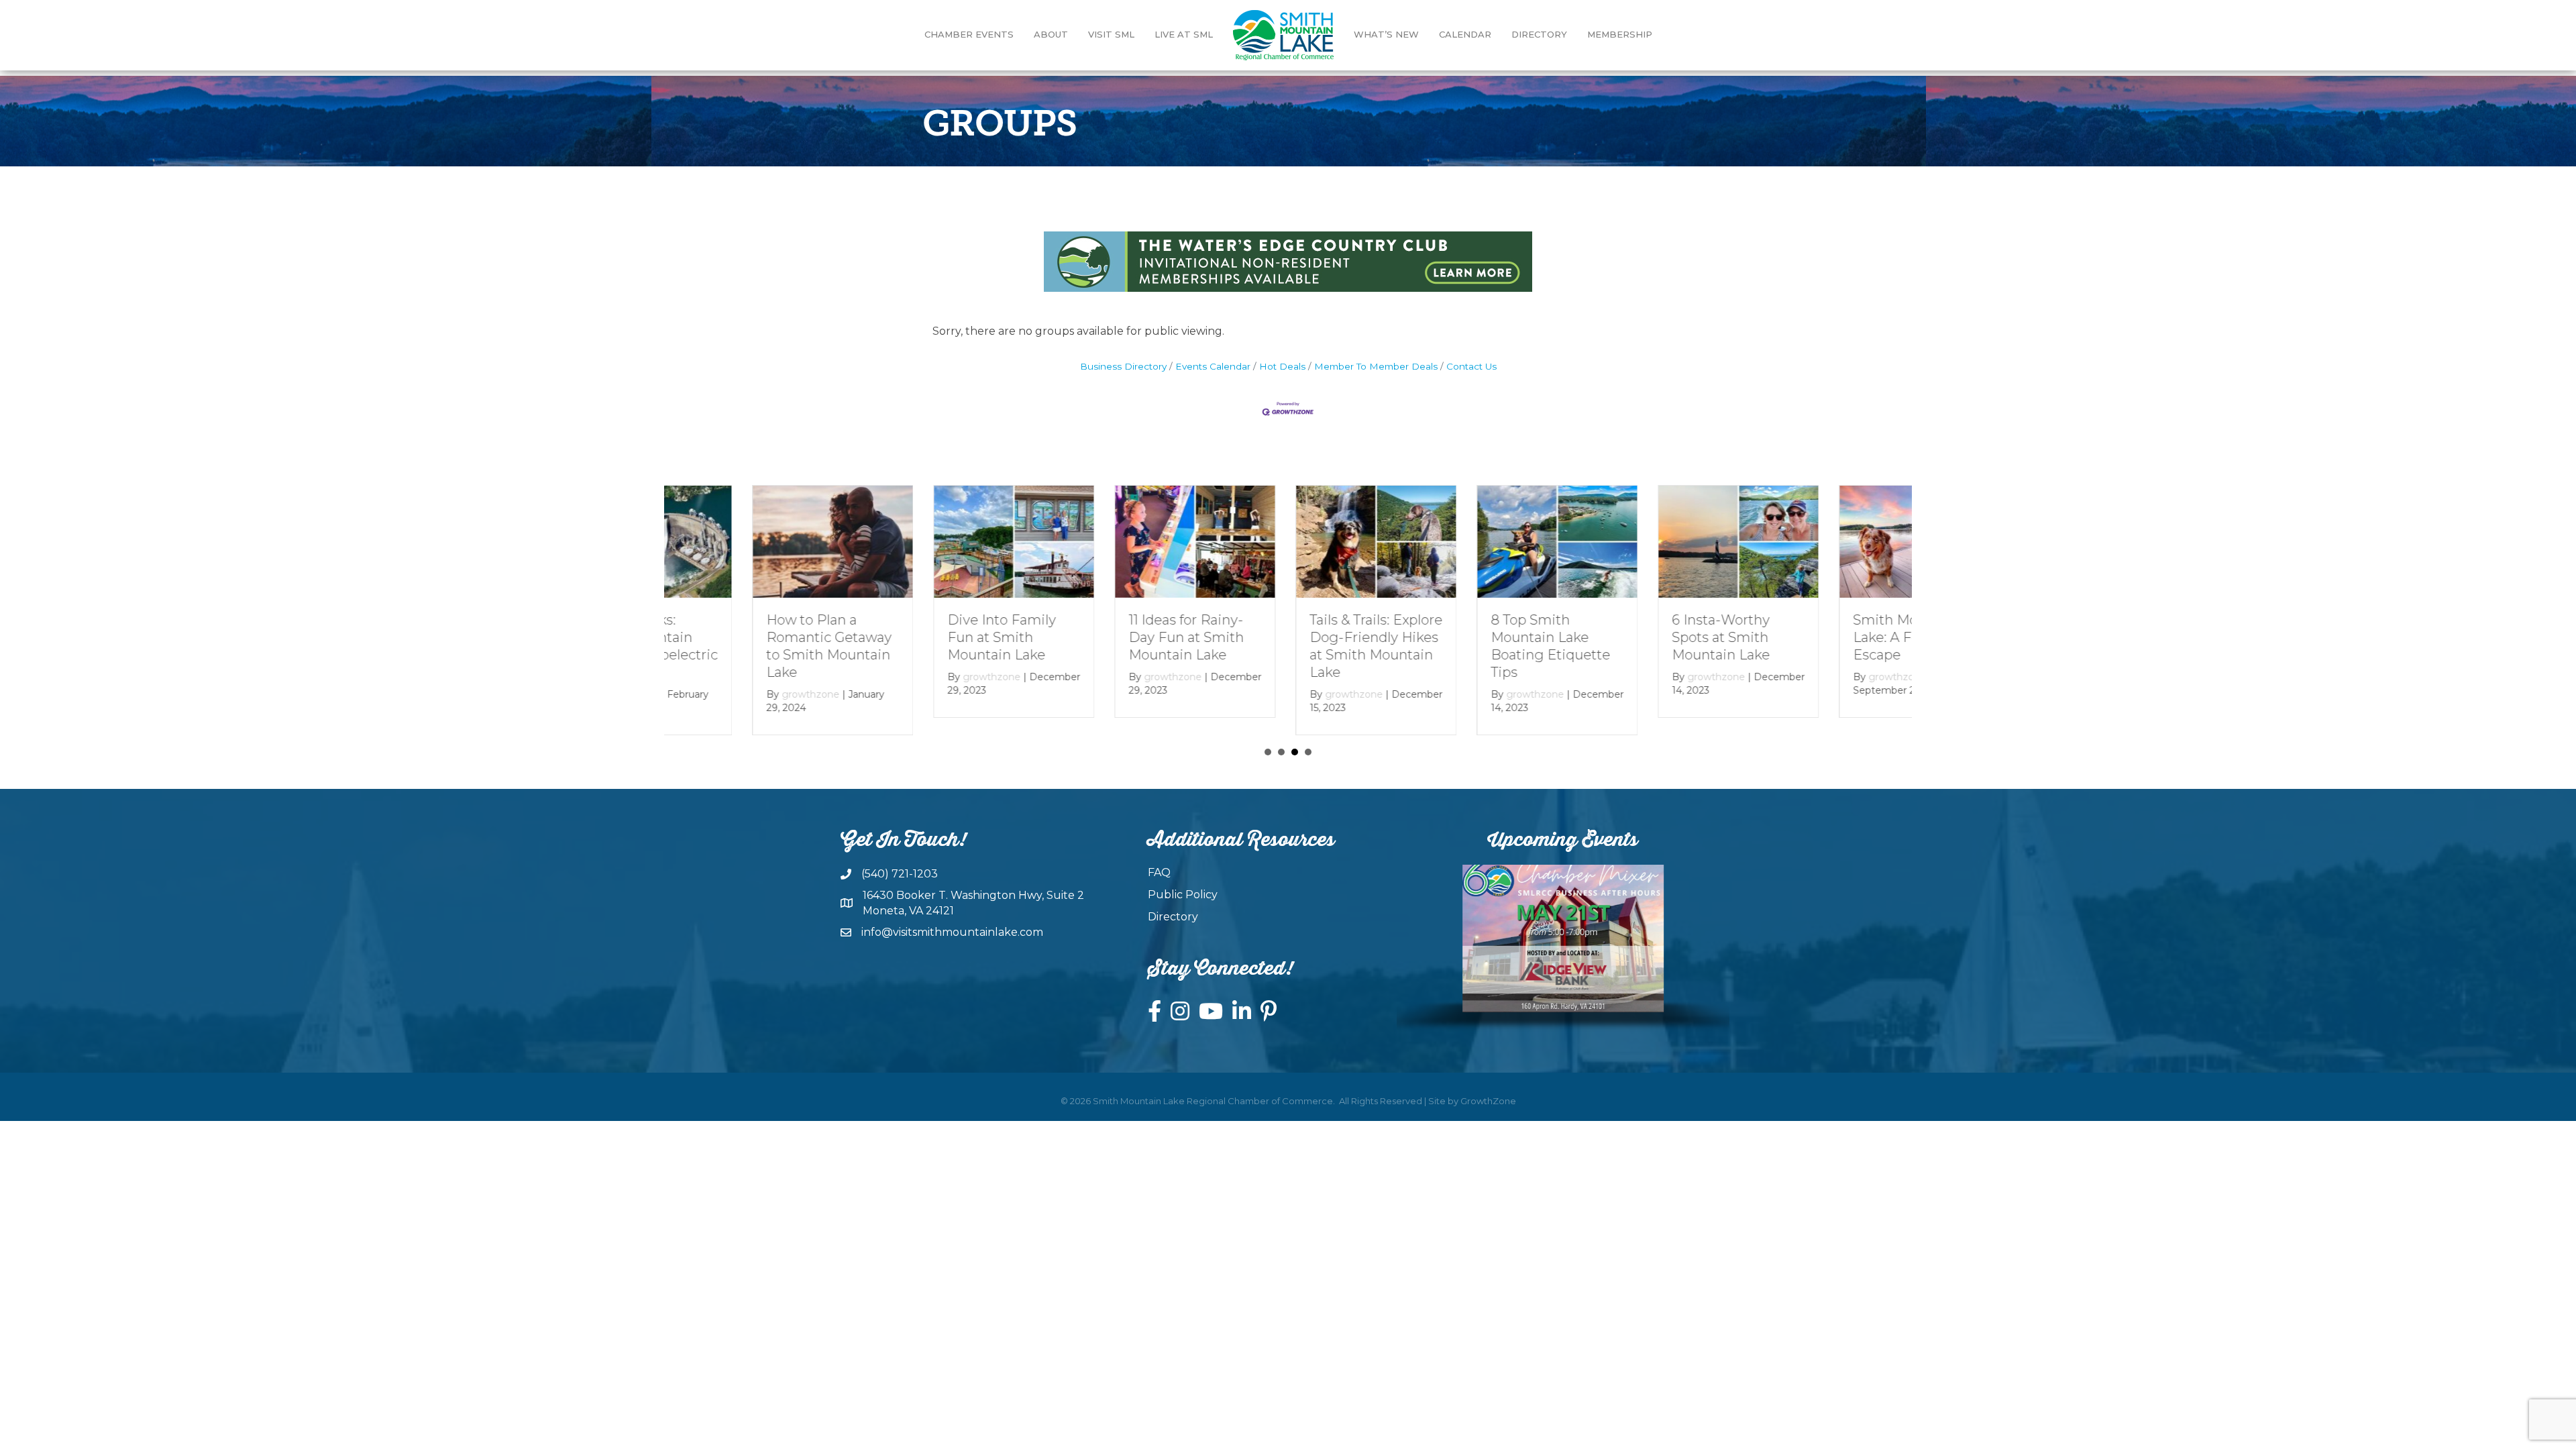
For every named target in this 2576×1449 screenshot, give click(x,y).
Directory (1539, 34)
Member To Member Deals (1376, 366)
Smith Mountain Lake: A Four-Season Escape (1831, 637)
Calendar (1465, 34)
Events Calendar (1213, 366)
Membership (1620, 34)
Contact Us (1471, 366)
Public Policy (1183, 895)
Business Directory (1123, 366)
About (1051, 34)
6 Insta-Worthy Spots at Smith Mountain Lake (1633, 637)
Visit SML (1111, 34)
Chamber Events (969, 34)
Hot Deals (1282, 366)
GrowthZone (1488, 1101)
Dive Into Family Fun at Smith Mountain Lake (914, 637)
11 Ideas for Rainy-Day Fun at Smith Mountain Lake (1098, 637)
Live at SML (1184, 34)
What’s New (1386, 34)
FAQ (1159, 872)
